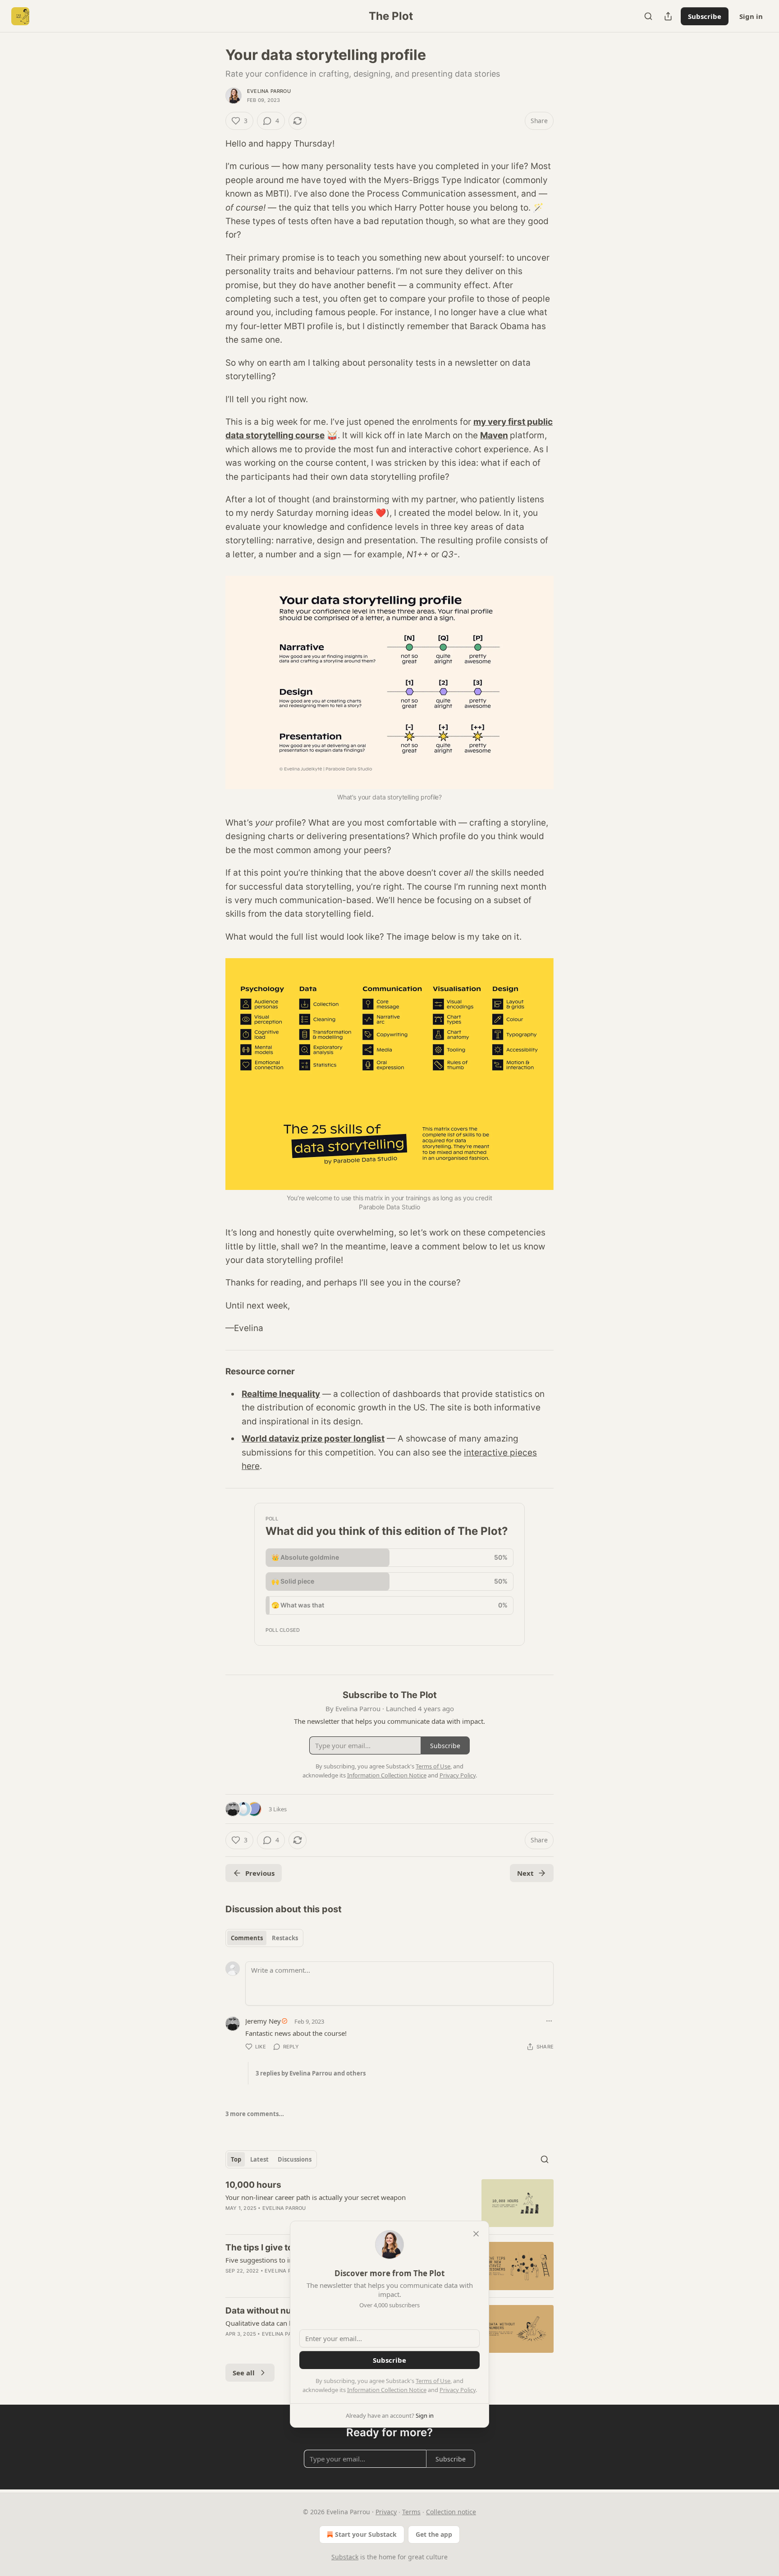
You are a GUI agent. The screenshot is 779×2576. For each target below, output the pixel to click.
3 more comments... (255, 2114)
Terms (411, 2512)
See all (244, 2373)
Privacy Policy (458, 2390)
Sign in (751, 16)
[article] (389, 2203)
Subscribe (705, 16)
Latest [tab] (259, 2159)
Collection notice (451, 2512)
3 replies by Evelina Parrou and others (311, 2073)
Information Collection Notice (387, 2390)
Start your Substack (366, 2534)
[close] (476, 2234)
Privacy (386, 2512)
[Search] (648, 16)
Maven (494, 435)
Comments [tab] (247, 1938)
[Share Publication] (668, 16)
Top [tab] (236, 2159)
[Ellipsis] (549, 2021)
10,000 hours (253, 2185)
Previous (260, 1873)
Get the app (434, 2534)
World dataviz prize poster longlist (313, 1439)
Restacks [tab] (285, 1938)
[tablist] (264, 1938)
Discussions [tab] (295, 2159)
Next (525, 1873)
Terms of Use (433, 2381)
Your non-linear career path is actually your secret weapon (316, 2197)
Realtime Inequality (281, 1394)
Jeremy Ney (263, 2021)
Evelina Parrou (269, 91)
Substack (345, 2557)
